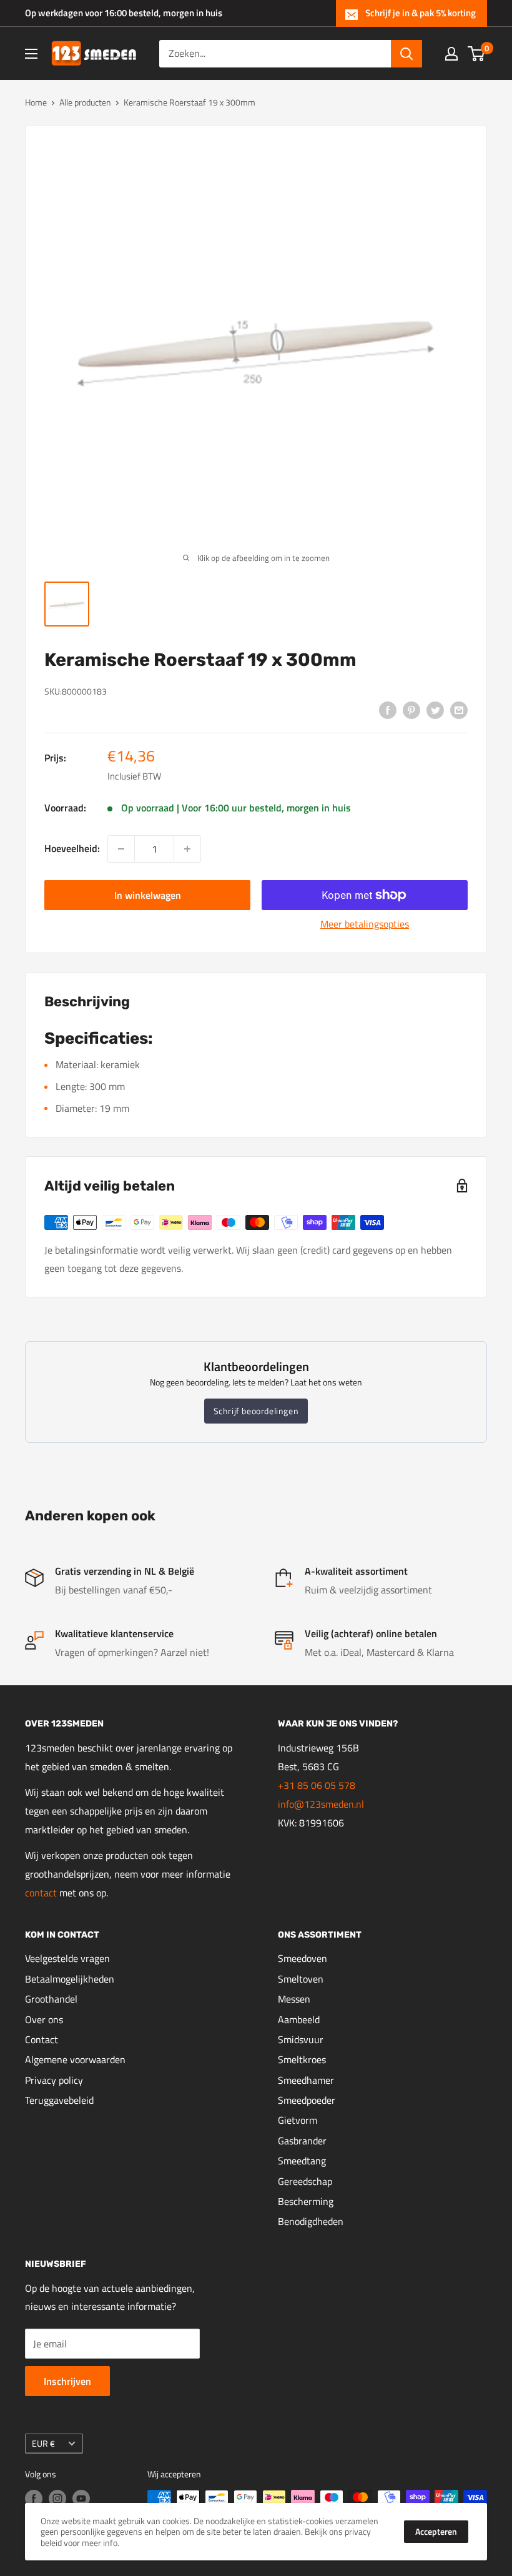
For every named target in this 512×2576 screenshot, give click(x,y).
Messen (294, 1999)
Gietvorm (298, 2120)
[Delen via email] (459, 710)
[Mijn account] (451, 54)
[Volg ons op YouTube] (81, 2499)
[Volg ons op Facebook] (34, 2499)
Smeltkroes (302, 2059)
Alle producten (85, 102)
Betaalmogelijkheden (70, 1979)
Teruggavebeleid (59, 2100)
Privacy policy (54, 2080)
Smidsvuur (301, 2039)
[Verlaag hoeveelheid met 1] (121, 849)
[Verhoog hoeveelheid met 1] (187, 849)
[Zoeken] (406, 54)
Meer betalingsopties (365, 924)
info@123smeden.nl (321, 1804)
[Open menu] (31, 54)
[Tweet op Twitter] (435, 710)
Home (36, 102)
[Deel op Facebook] (388, 710)
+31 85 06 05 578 (317, 1785)
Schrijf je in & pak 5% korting (421, 13)
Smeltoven (301, 1979)
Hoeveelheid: (72, 848)
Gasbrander (302, 2141)
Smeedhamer (306, 2080)
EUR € (43, 2444)
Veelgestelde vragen (67, 1958)
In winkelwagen (148, 895)
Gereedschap (305, 2181)
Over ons (44, 2019)
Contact (42, 2039)
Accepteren (436, 2531)
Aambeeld (299, 2019)
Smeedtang (302, 2161)
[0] (477, 54)
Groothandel (51, 1999)
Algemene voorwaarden (75, 2059)
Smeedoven (303, 1958)
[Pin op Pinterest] (411, 710)
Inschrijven (67, 2381)
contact (42, 1893)
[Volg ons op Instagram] (57, 2499)
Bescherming (306, 2201)
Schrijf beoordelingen (256, 1411)
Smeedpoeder (307, 2100)
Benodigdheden (311, 2221)
